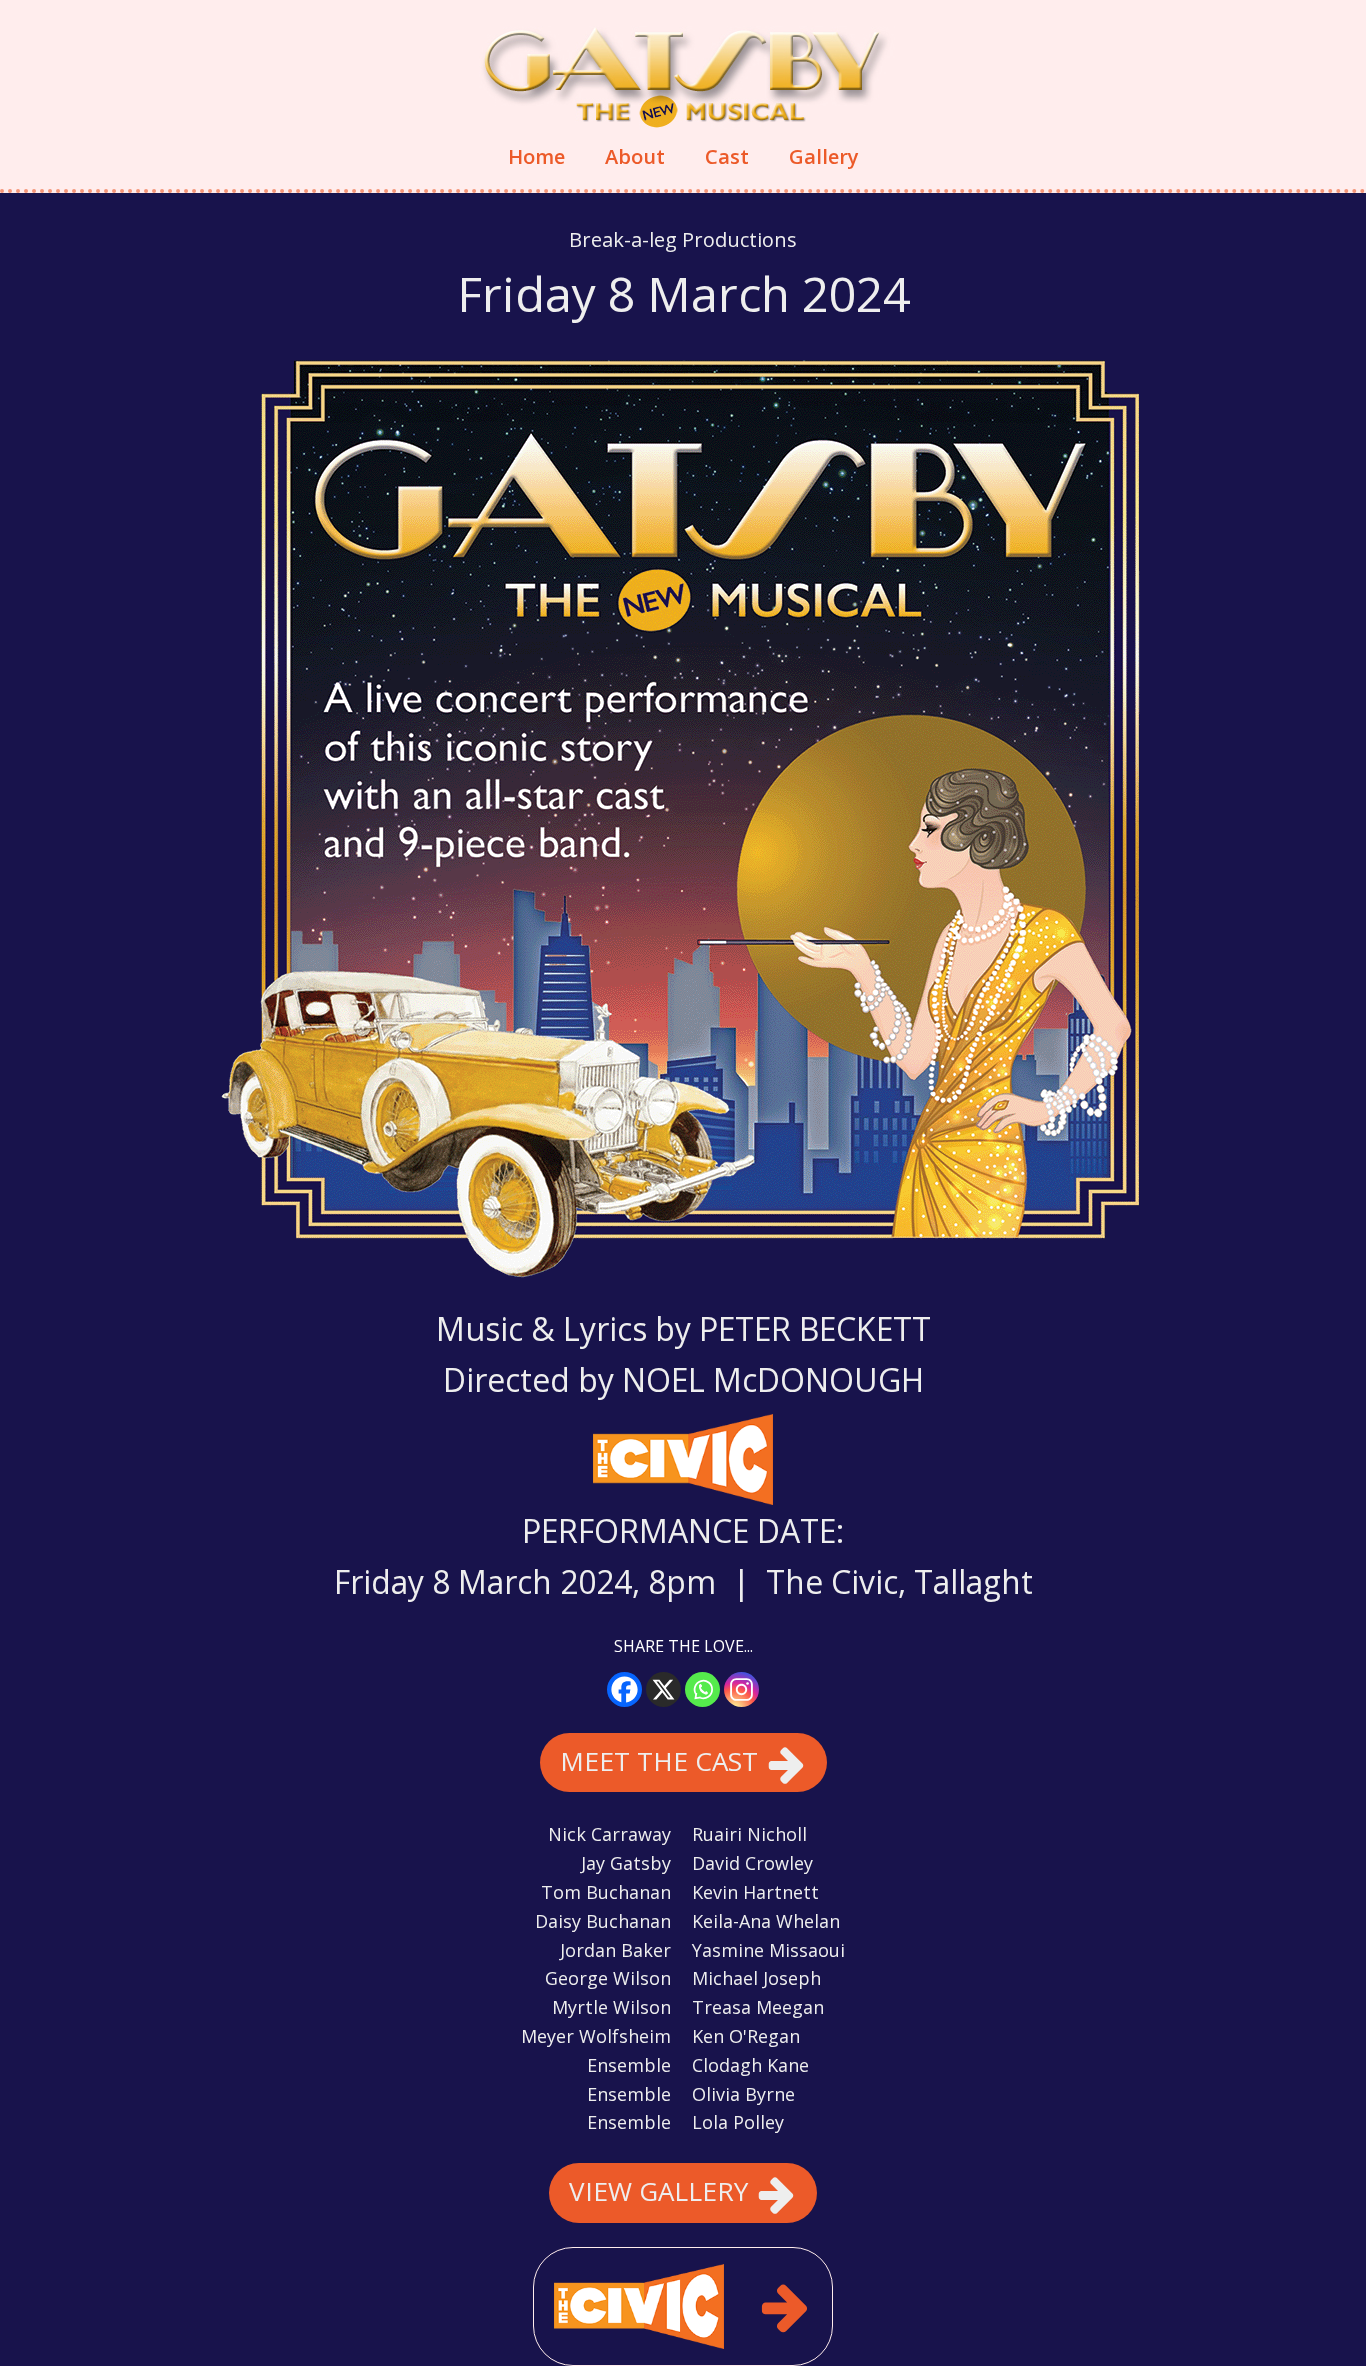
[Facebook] (624, 1689)
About (635, 156)
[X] (663, 1689)
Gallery (824, 156)
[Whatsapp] (702, 1689)
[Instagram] (741, 1689)
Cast (727, 156)
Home (536, 156)
